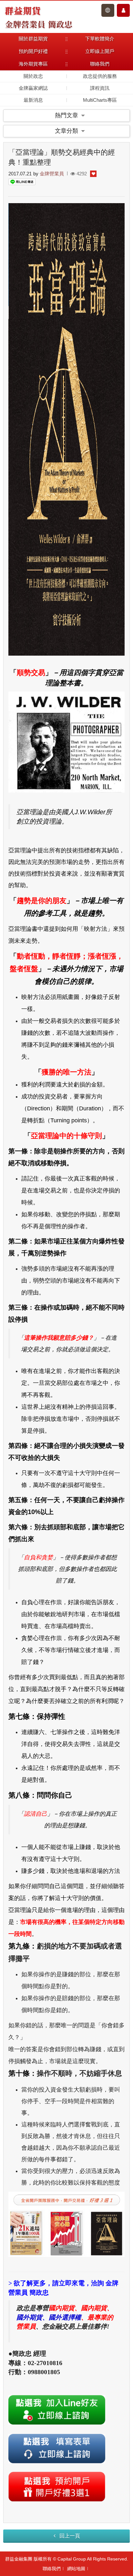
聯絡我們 (52, 2569)
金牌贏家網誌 (33, 88)
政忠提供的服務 (100, 76)
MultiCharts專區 (100, 100)
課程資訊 (100, 88)
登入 (108, 10)
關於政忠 (33, 76)
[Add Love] (93, 174)
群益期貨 (23, 10)
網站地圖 (76, 2569)
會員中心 (123, 10)
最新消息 (33, 100)
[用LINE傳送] (22, 182)
